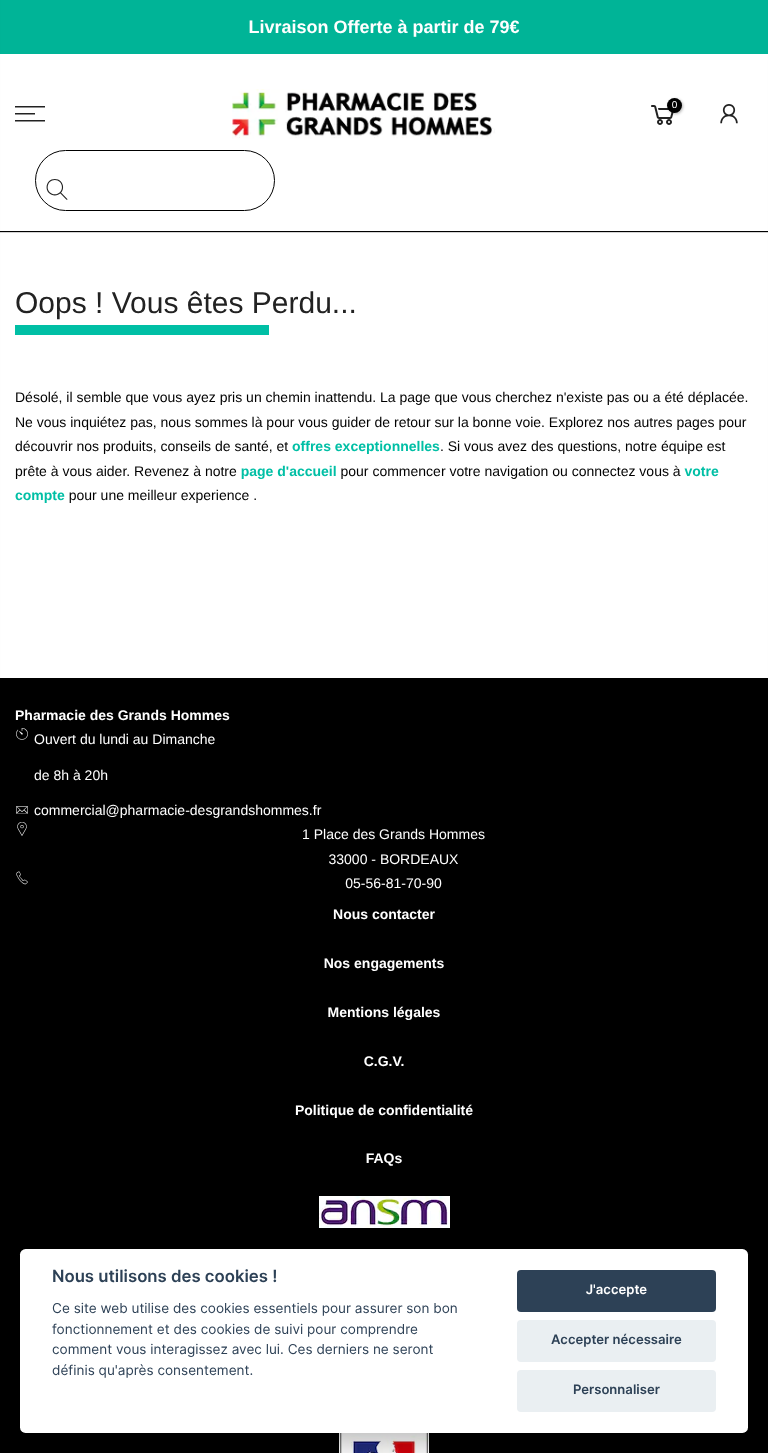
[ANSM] (384, 1215)
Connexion (730, 114)
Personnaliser (616, 1390)
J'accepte (616, 1290)
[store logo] (384, 114)
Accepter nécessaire (616, 1340)
